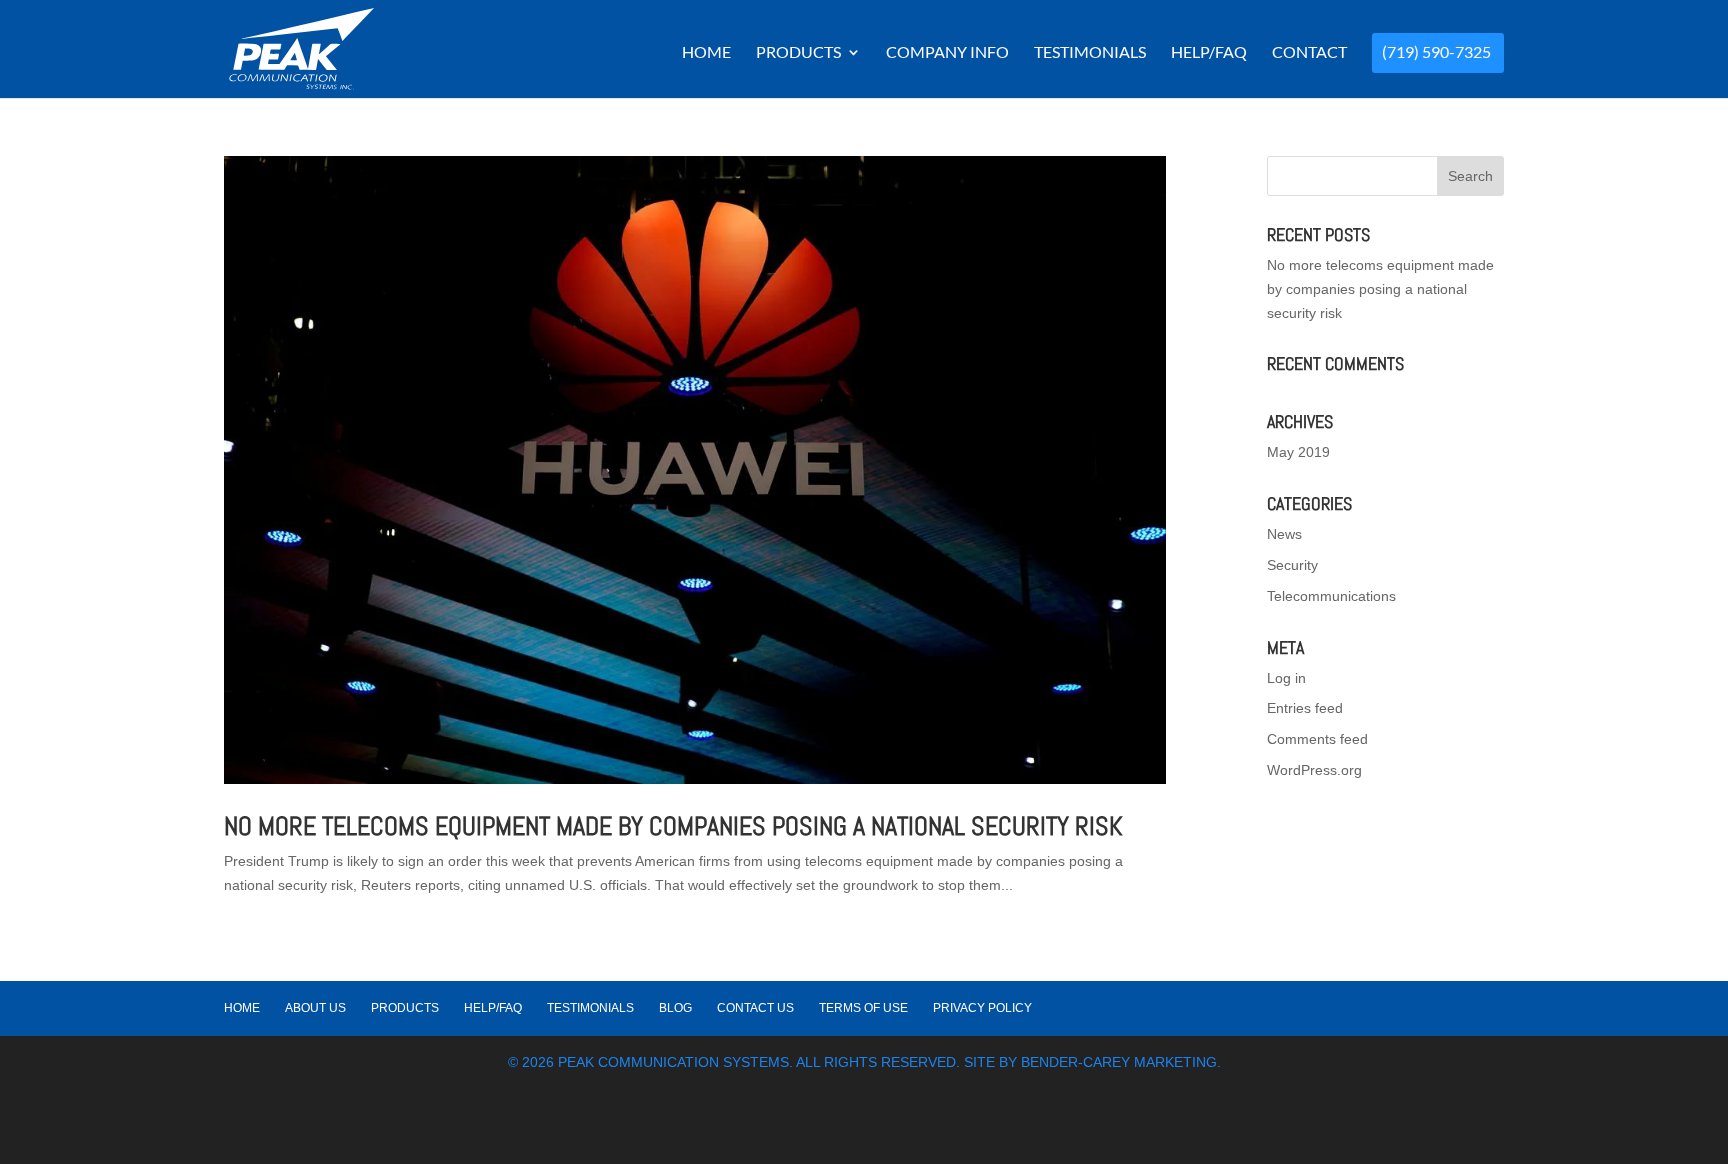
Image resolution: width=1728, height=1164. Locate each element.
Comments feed (1317, 739)
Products (798, 53)
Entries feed (1305, 708)
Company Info (947, 53)
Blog (675, 1008)
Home (706, 53)
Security (1292, 565)
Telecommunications (1331, 596)
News (1284, 534)
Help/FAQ (1209, 53)
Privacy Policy (982, 1008)
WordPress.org (1314, 770)
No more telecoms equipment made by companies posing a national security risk (673, 826)
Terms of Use (863, 1008)
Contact (1309, 53)
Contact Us (755, 1008)
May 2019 (1298, 452)
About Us (315, 1008)
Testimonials (1090, 53)
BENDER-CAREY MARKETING (1119, 1062)
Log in (1286, 678)
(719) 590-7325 (1436, 53)
